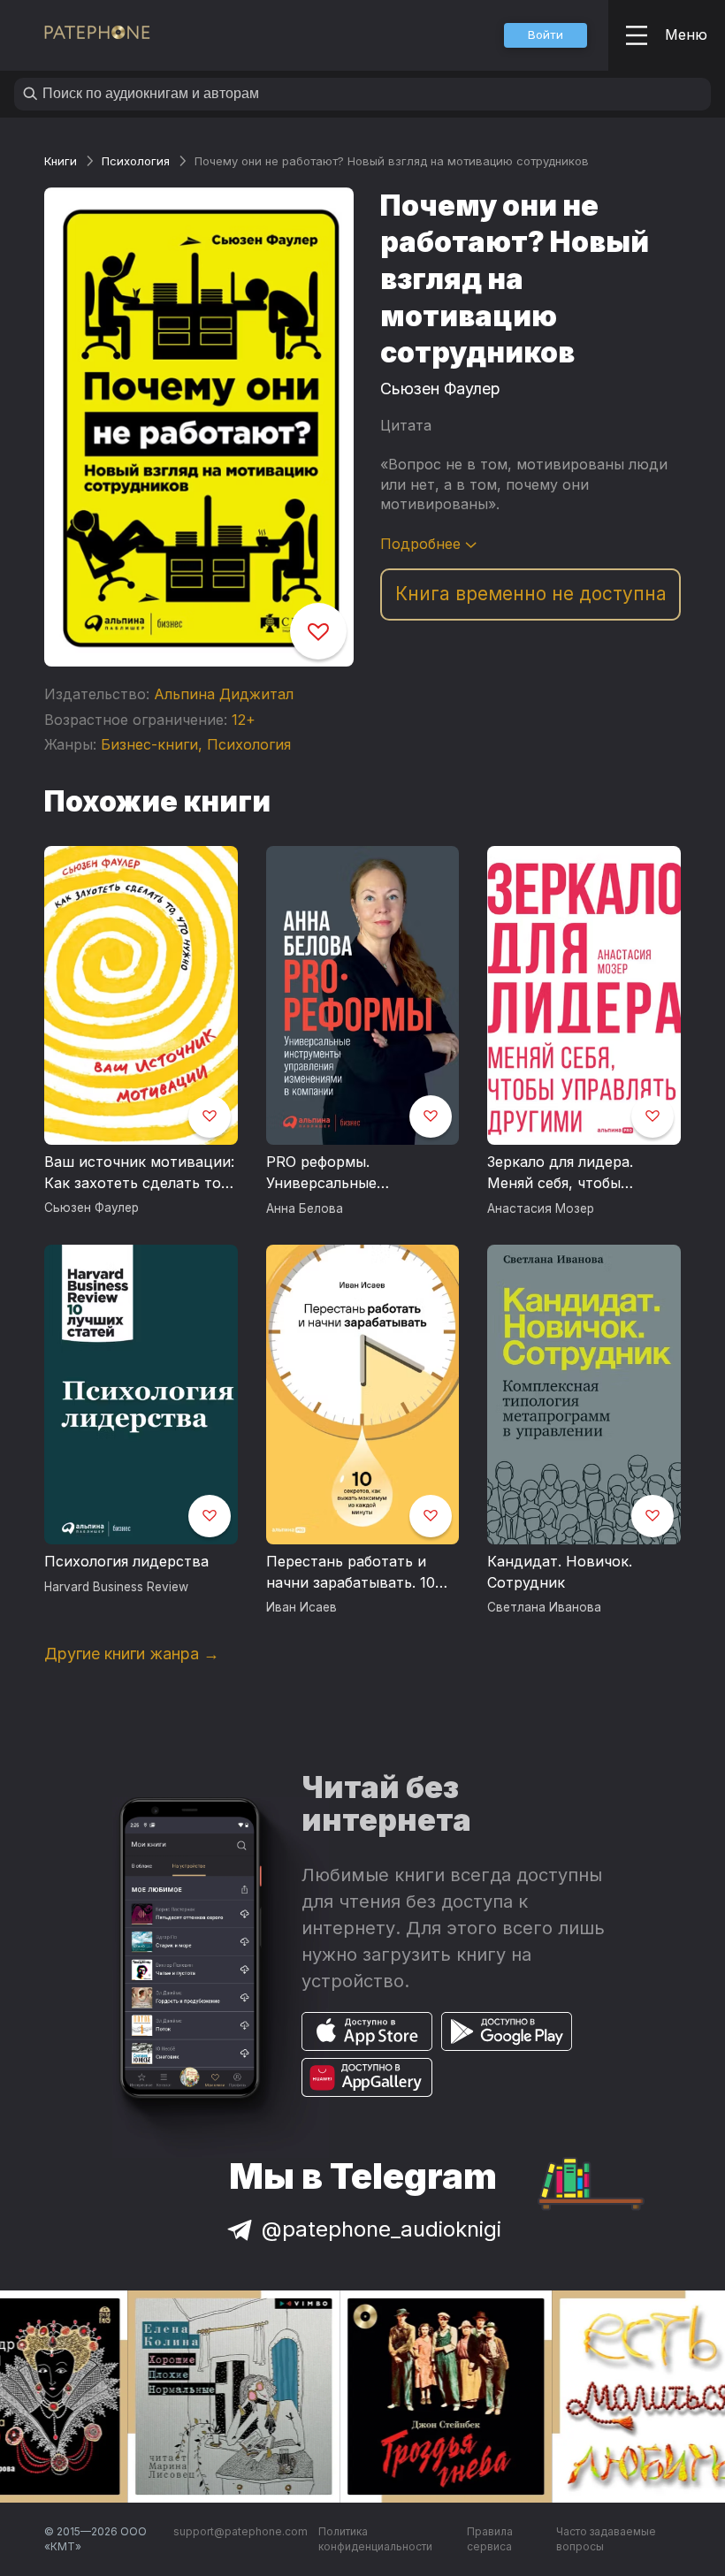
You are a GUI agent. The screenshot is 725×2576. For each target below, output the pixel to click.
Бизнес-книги (149, 744)
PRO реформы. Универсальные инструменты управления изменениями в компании (358, 1173)
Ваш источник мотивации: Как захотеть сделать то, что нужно (139, 1173)
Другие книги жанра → (132, 1654)
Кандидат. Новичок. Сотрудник (560, 1572)
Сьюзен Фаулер (440, 389)
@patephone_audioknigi (382, 2229)
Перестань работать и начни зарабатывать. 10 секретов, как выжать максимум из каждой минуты (351, 1573)
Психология (136, 161)
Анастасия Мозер (541, 1208)
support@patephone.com (240, 2531)
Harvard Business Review (116, 1587)
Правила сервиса (490, 2539)
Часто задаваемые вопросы (606, 2539)
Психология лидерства (126, 1561)
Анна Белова (305, 1208)
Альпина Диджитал (224, 694)
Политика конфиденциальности (375, 2539)
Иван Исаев (301, 1607)
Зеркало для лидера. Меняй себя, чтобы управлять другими (560, 1173)
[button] (546, 35)
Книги (61, 161)
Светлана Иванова (544, 1607)
